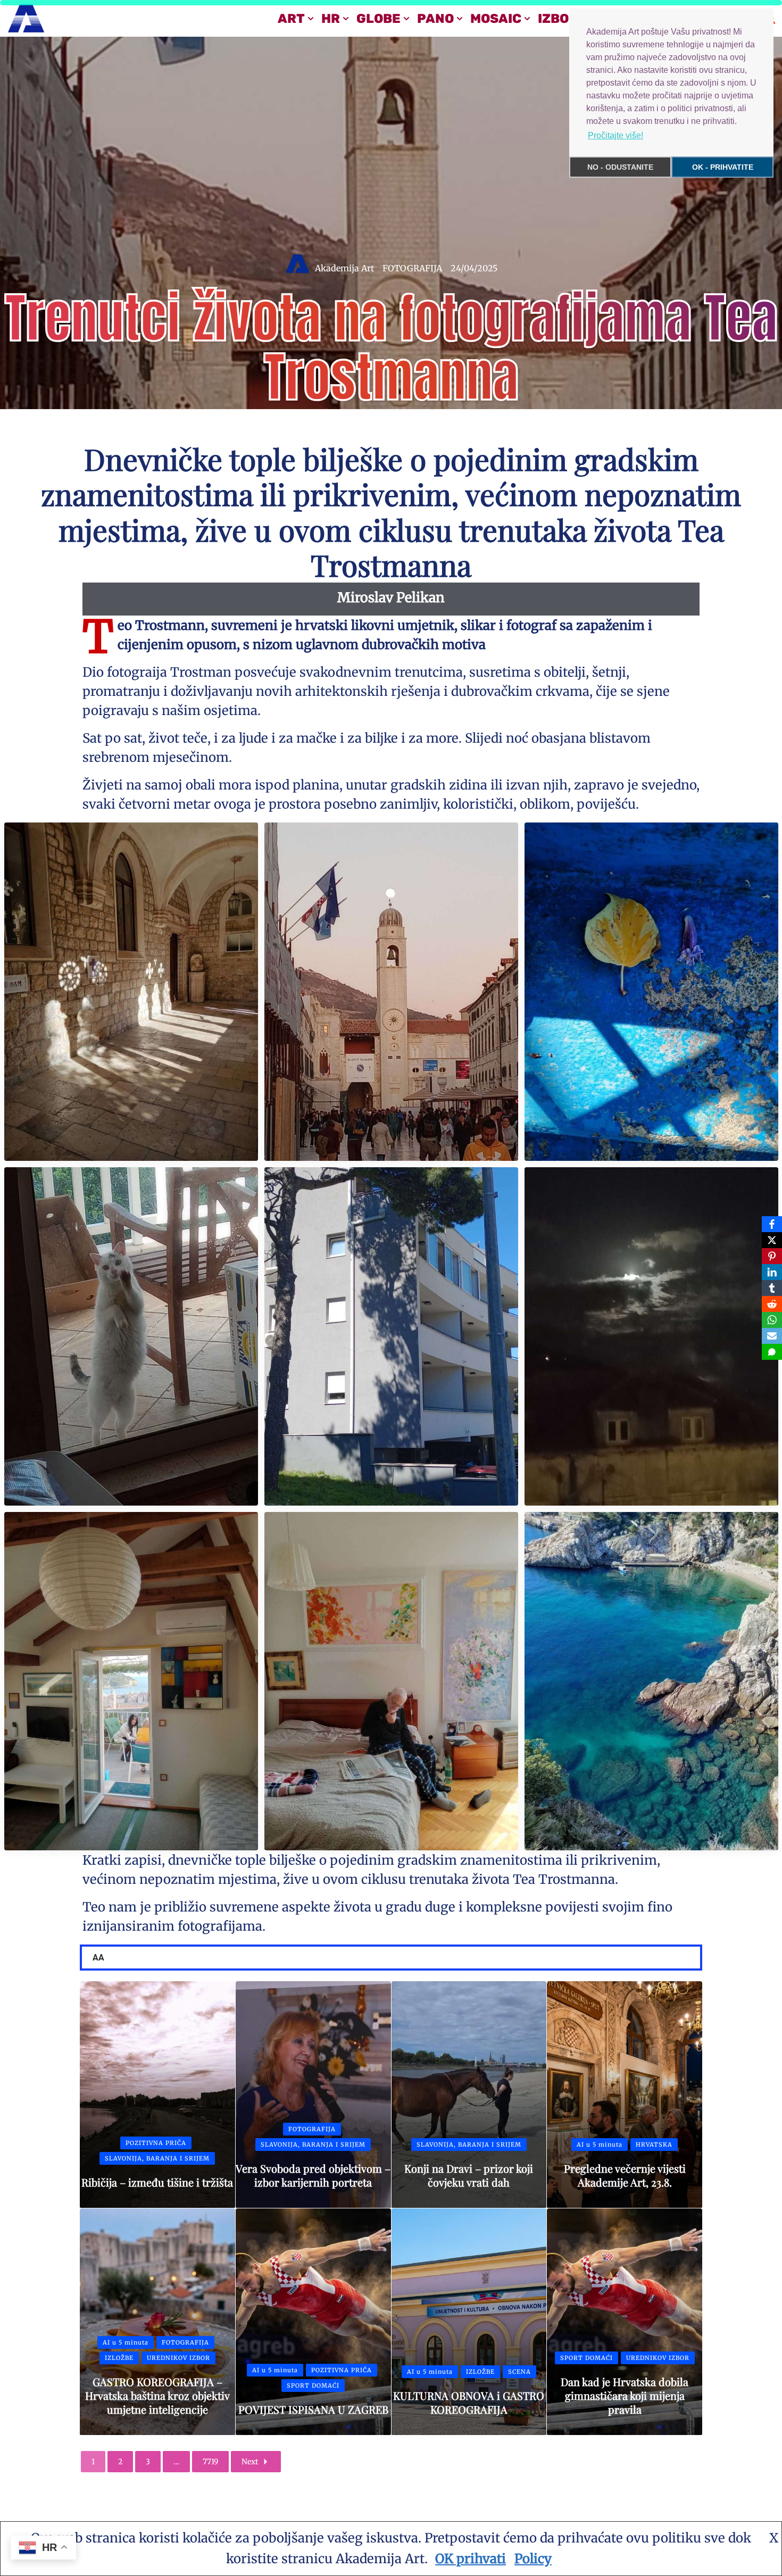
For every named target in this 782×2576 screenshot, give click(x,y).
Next (250, 2462)
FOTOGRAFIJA (412, 268)
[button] (311, 19)
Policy (533, 2559)
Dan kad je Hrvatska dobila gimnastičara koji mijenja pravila (625, 2395)
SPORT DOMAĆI (313, 2386)
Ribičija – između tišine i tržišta (157, 2182)
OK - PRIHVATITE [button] (723, 167)
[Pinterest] (772, 1256)
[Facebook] (772, 1224)
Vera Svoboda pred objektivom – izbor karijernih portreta (313, 2175)
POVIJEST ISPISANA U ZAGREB (313, 2409)
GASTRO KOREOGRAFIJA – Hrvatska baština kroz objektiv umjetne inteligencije (157, 2395)
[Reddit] (772, 1304)
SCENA (519, 2372)
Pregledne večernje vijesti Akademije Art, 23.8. (625, 2175)
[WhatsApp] (772, 1320)
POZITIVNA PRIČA (156, 2143)
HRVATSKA (654, 2145)
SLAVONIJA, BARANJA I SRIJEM (157, 2158)
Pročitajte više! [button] (615, 135)
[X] (772, 1240)
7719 (210, 2462)
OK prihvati (471, 2559)
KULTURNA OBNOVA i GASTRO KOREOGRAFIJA (469, 2402)
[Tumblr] (772, 1288)
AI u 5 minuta (600, 2145)
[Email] (772, 1336)
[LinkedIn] (772, 1272)
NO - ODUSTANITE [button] (620, 167)
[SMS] (772, 1352)
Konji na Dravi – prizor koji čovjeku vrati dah (469, 2175)
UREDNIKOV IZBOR (178, 2358)
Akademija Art (344, 268)
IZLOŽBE (119, 2358)
